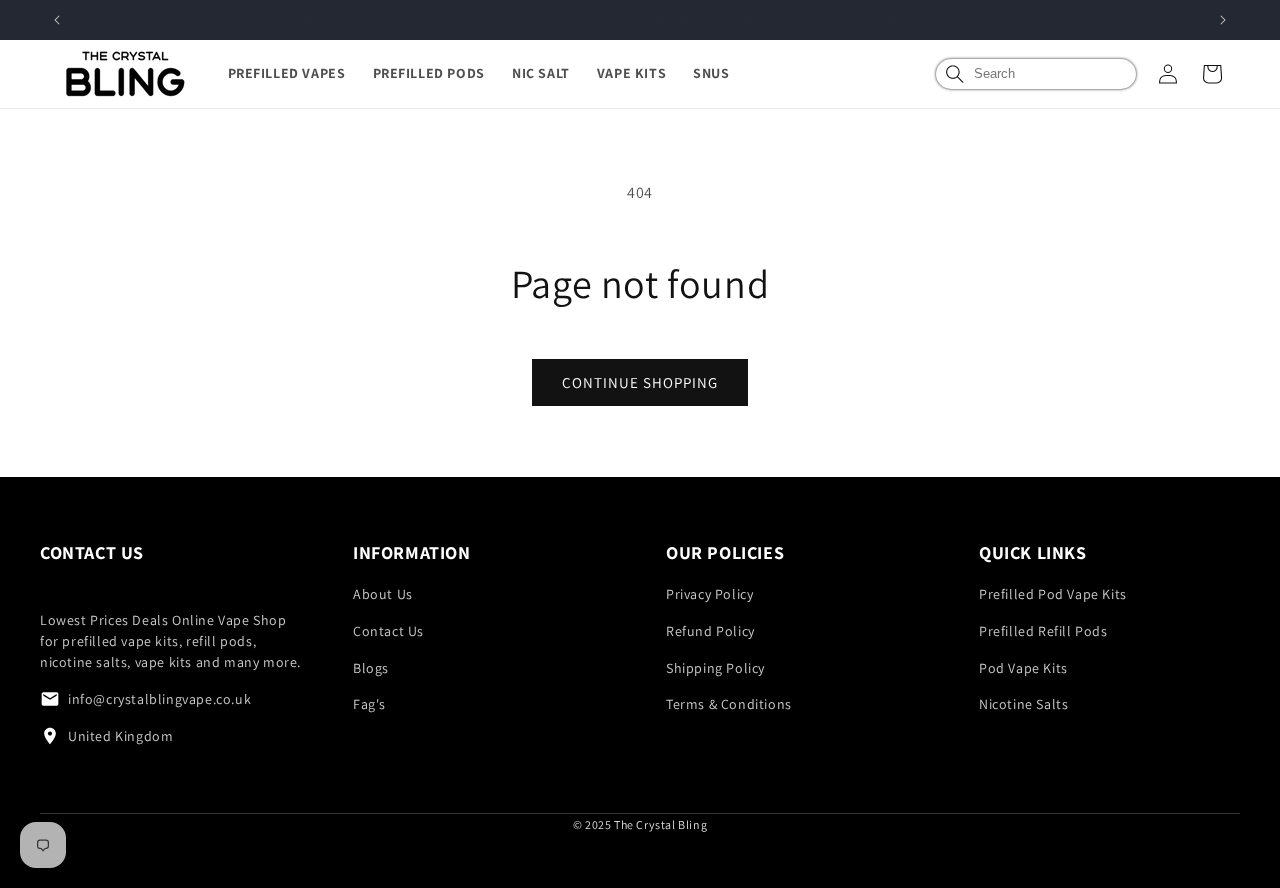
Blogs (371, 668)
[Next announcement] (1223, 20)
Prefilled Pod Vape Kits (1053, 594)
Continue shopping (640, 382)
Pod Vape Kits (1023, 668)
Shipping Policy (715, 668)
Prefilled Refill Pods (1043, 631)
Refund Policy (710, 631)
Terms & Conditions (729, 704)
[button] (300, 73)
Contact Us (388, 631)
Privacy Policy (709, 594)
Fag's (369, 704)
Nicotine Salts (1023, 704)
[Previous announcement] (57, 20)
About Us (383, 594)
